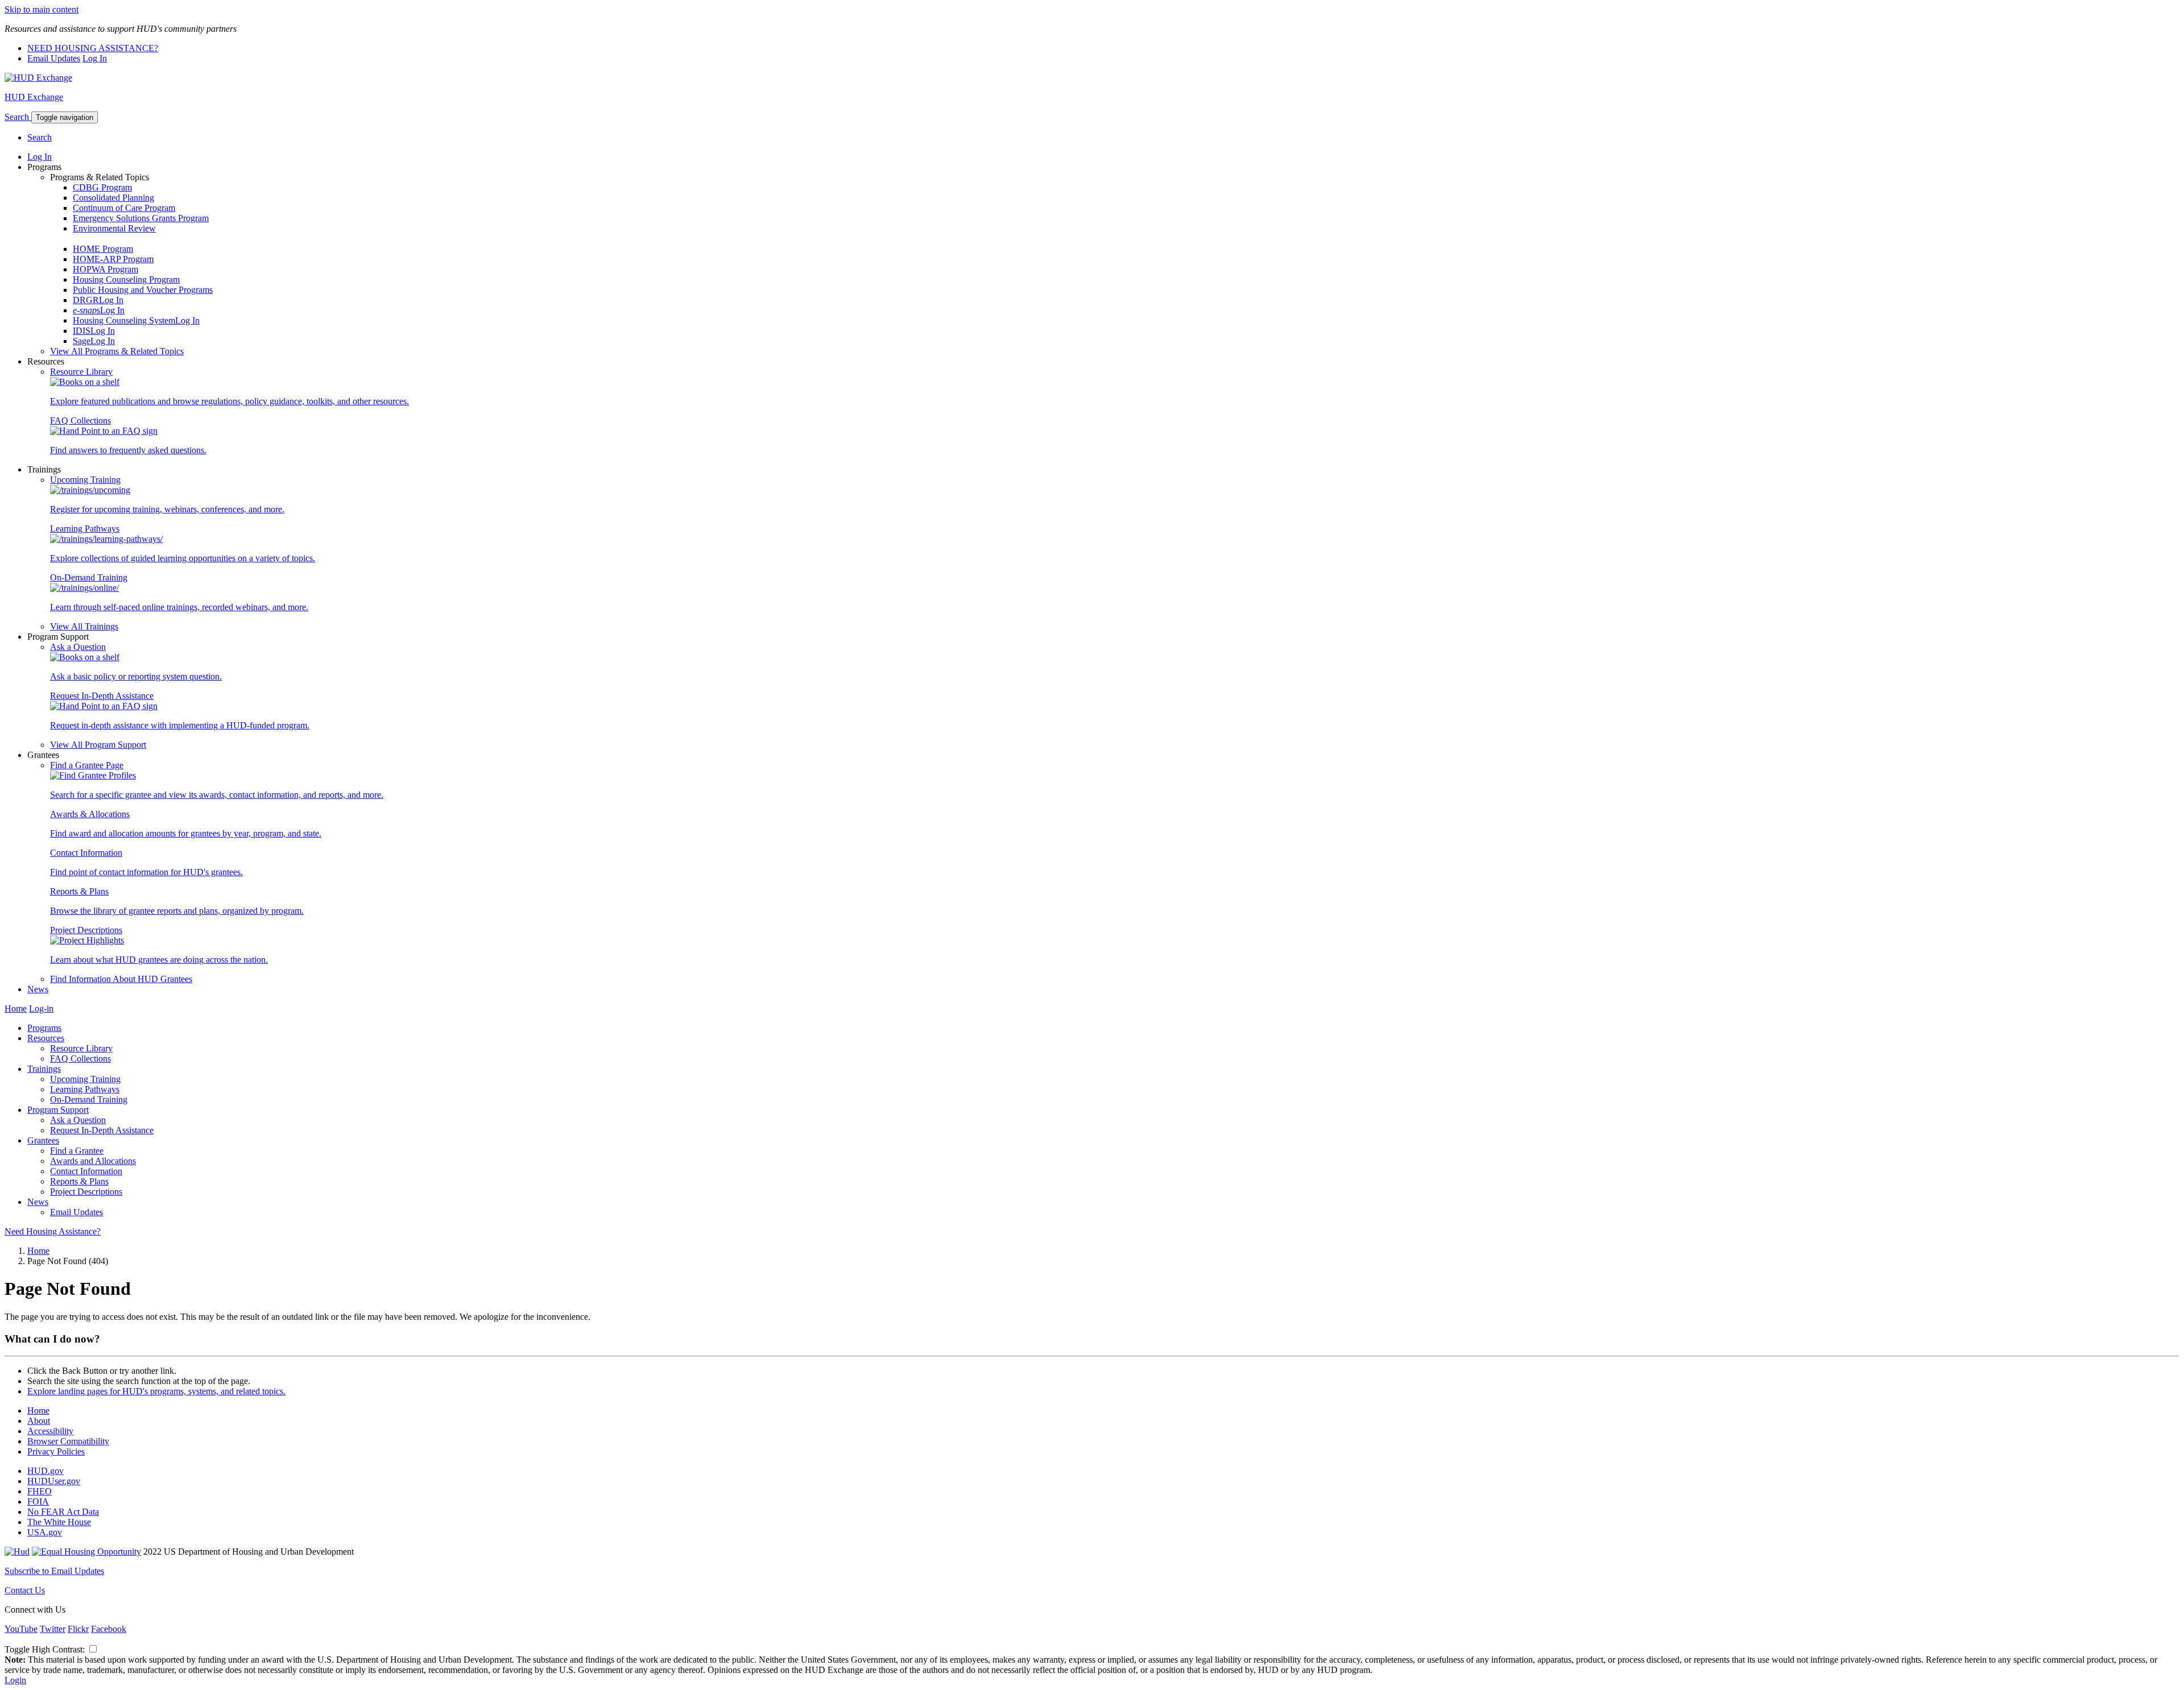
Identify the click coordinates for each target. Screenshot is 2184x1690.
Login (15, 1680)
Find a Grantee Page (87, 765)
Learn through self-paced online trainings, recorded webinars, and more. (179, 607)
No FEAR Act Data (63, 1512)
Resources (46, 1038)
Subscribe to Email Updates (54, 1571)
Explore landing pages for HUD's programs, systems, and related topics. (156, 1391)
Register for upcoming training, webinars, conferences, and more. (167, 509)
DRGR (86, 300)
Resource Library (81, 372)
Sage (82, 341)
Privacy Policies (56, 1451)
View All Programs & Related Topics (117, 351)
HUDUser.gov (54, 1481)
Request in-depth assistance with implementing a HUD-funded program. (180, 725)
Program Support (58, 1110)
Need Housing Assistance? (53, 1231)
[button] (18, 117)
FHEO (40, 1491)
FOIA (38, 1501)
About (39, 1421)
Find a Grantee (77, 1151)
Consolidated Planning (113, 198)
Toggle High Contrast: (46, 1649)
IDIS (82, 331)
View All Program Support (98, 745)
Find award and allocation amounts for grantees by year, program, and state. (186, 833)
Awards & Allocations (90, 814)
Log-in (41, 1008)
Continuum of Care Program (124, 208)
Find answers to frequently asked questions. (128, 450)
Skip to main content (42, 9)
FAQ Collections (80, 421)
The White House (59, 1522)
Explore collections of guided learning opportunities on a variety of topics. (183, 558)
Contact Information (86, 853)
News (38, 989)
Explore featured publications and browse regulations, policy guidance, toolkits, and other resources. (229, 401)
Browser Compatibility (68, 1441)
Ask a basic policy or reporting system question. (136, 676)
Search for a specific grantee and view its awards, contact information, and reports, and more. (217, 795)
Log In (95, 58)
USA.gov (45, 1532)
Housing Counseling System (124, 320)
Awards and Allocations (93, 1161)
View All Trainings (84, 626)
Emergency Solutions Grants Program (141, 218)
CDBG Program (102, 187)
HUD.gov (45, 1471)
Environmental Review (114, 228)
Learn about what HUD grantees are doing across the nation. (159, 960)
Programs (44, 1028)
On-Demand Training (89, 577)
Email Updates (54, 58)
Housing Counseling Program (126, 279)
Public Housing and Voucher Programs (143, 290)
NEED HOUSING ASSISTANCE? (93, 48)
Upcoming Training (85, 480)
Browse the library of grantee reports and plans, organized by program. (177, 911)
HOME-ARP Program (113, 259)
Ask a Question (78, 647)
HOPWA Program (106, 269)
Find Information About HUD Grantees (121, 979)
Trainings (44, 1069)
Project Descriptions (86, 930)
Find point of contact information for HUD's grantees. (146, 872)
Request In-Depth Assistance (102, 696)
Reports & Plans (79, 891)
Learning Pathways (85, 529)
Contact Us (25, 1590)
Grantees (43, 1140)
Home (16, 1008)
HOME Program (103, 249)
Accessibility (50, 1431)
